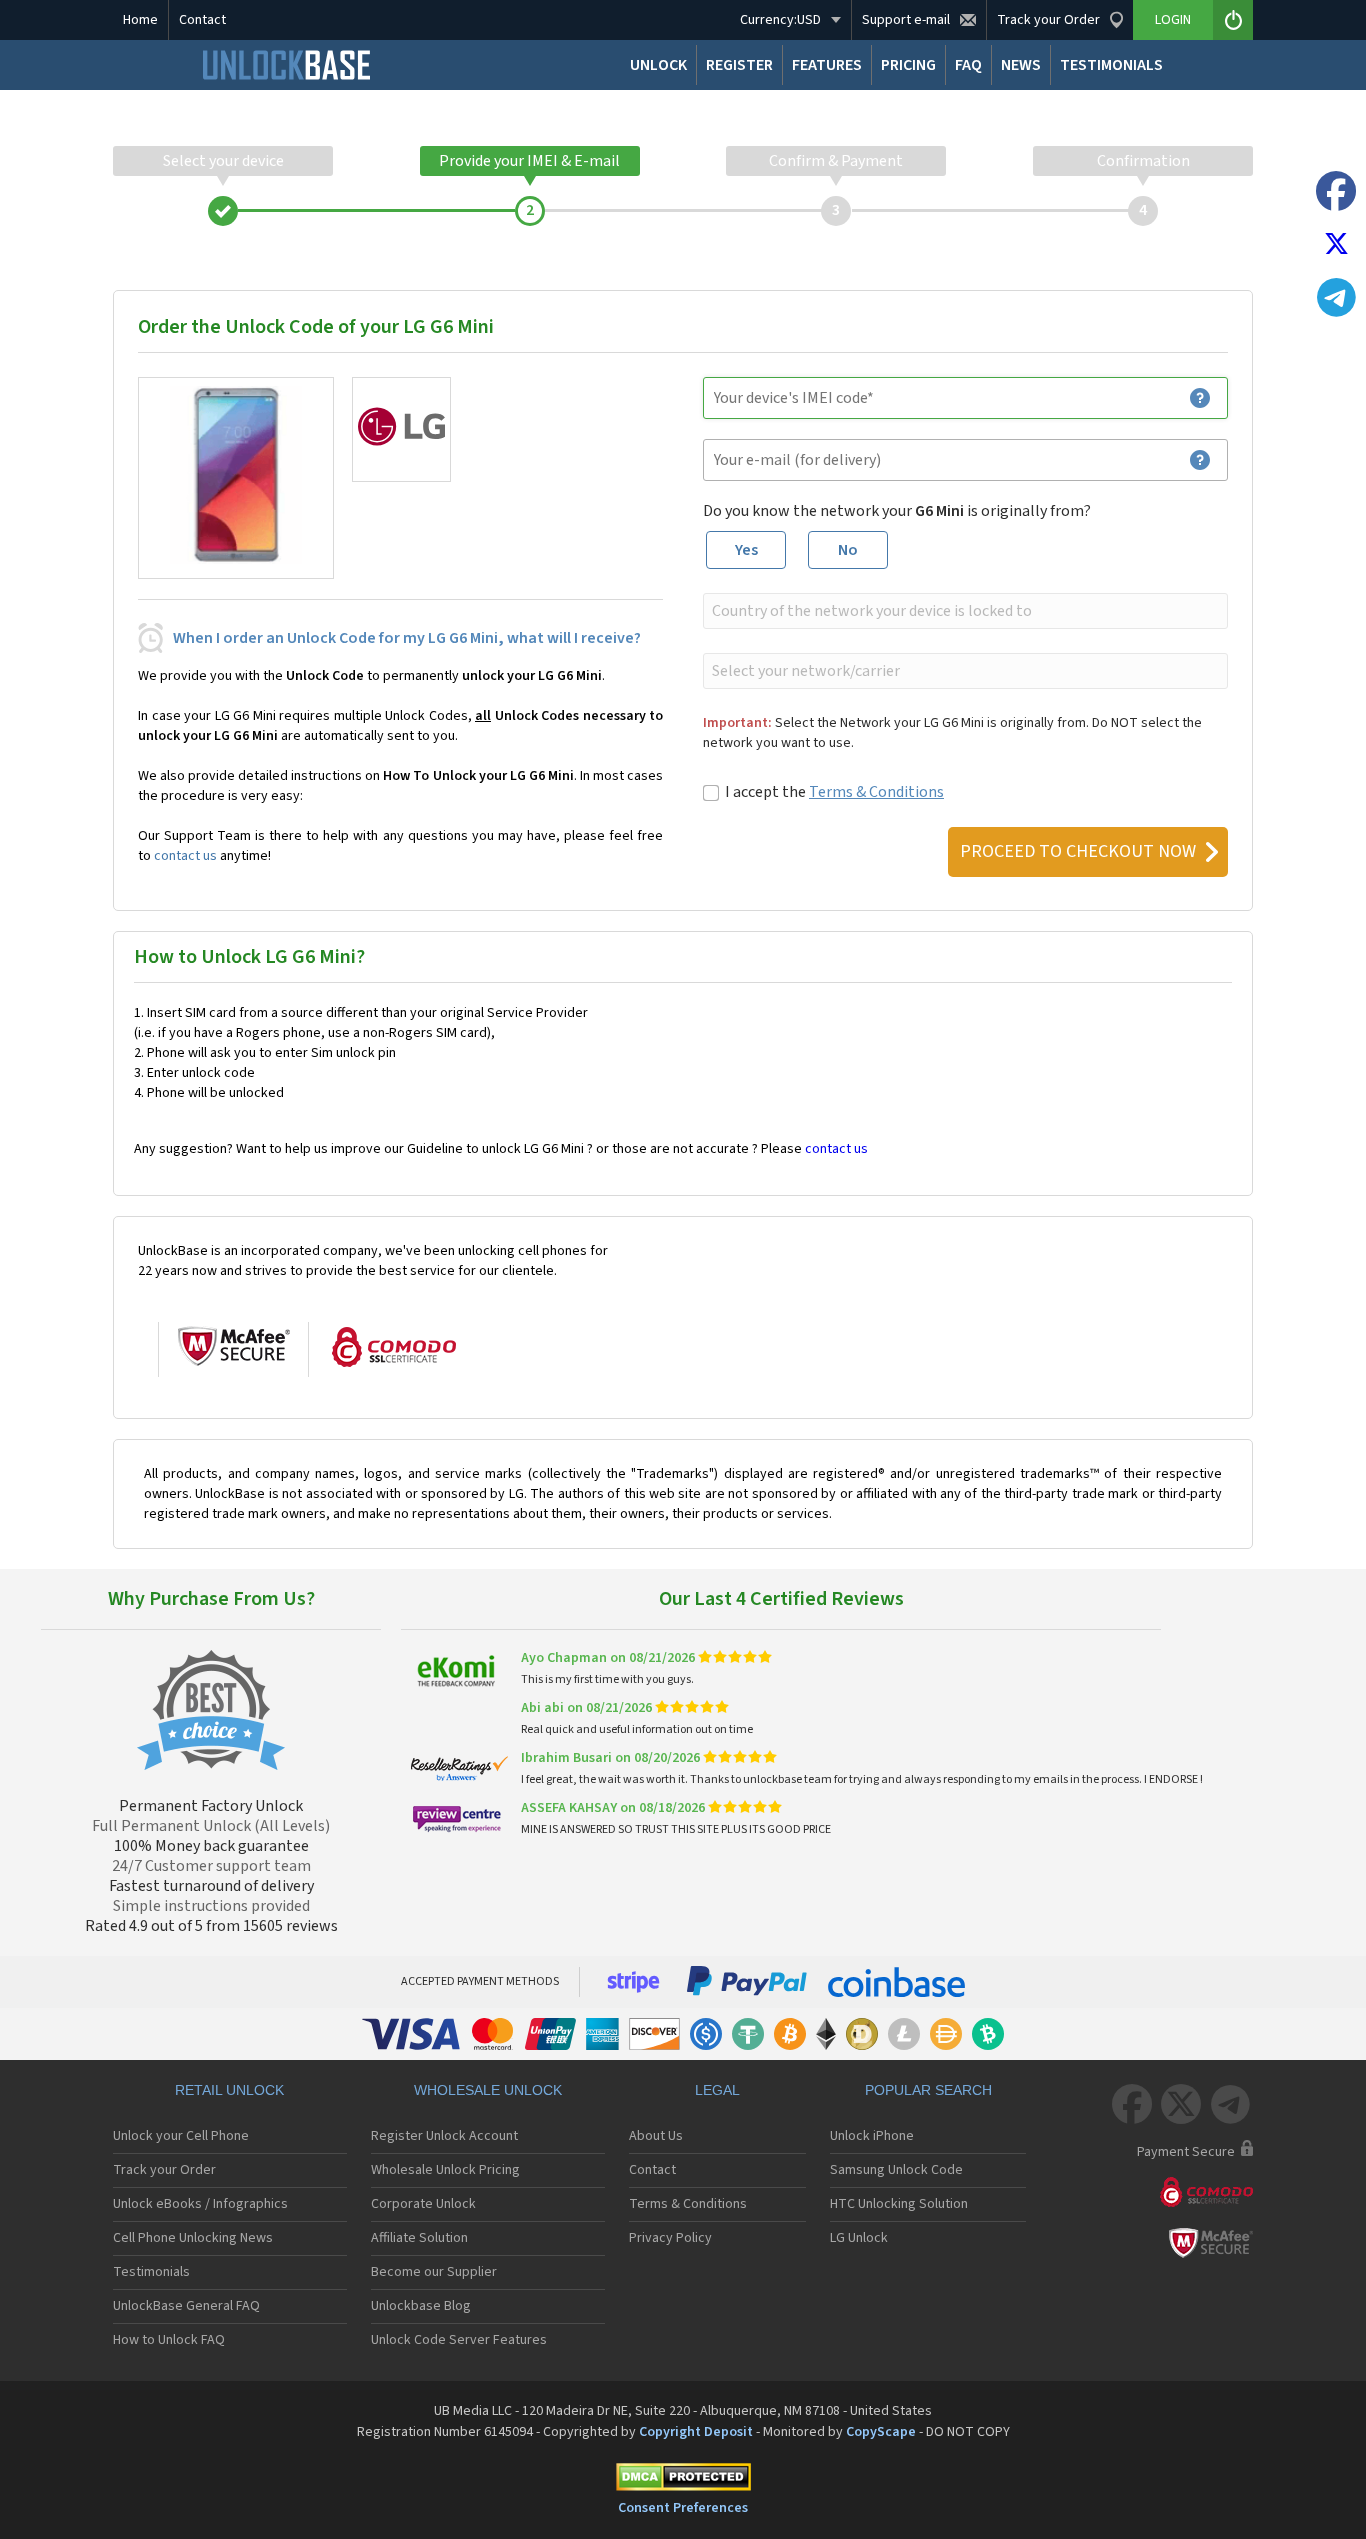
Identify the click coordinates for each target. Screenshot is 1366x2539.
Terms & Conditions (876, 792)
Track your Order (164, 2170)
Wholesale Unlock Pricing (445, 2170)
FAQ (968, 65)
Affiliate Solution (419, 2238)
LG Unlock (859, 2238)
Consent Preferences (683, 2508)
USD (780, 20)
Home (140, 20)
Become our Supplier (434, 2272)
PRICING (908, 65)
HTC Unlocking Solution (899, 2204)
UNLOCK (658, 65)
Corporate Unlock (423, 2204)
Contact (202, 20)
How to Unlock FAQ (169, 2340)
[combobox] (963, 611)
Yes (746, 550)
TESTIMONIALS (1111, 65)
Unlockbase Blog (421, 2306)
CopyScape (881, 2432)
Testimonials (151, 2272)
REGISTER (739, 65)
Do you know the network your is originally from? (897, 511)
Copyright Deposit (696, 2432)
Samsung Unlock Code (896, 2170)
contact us (185, 856)
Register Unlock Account (444, 2136)
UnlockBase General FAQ (186, 2306)
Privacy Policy (670, 2238)
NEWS (1021, 65)
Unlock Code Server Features (459, 2340)
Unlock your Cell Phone (181, 2136)
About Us (656, 2136)
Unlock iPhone (872, 2136)
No (848, 550)
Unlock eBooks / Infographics (200, 2204)
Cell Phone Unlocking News (193, 2238)
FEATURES (827, 65)
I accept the (834, 792)
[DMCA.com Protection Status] (683, 2480)
